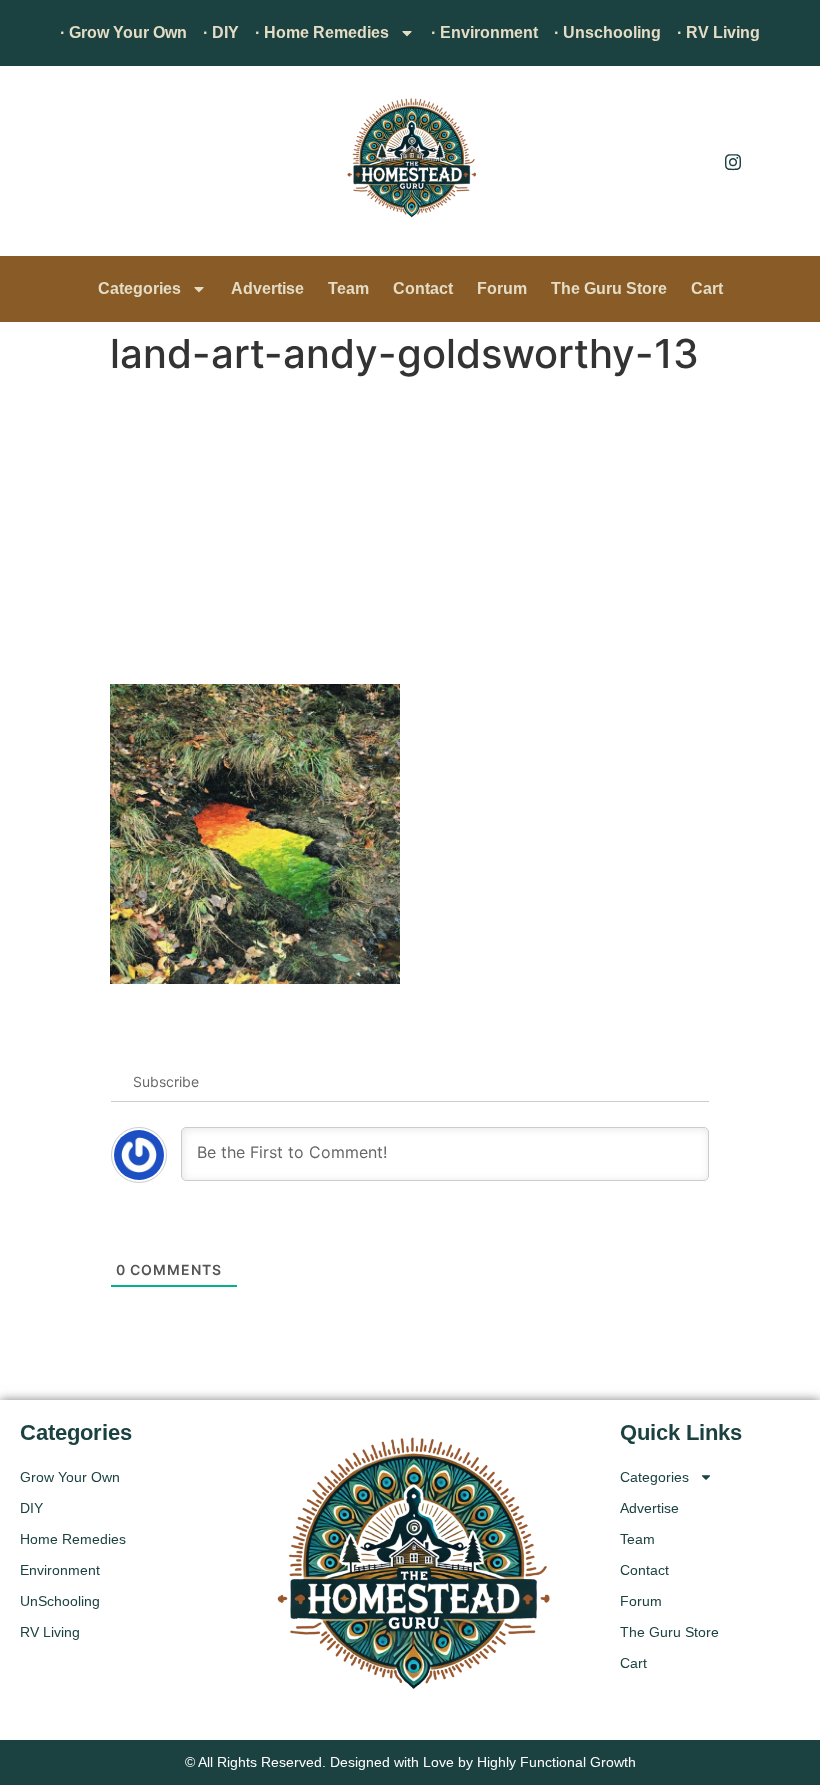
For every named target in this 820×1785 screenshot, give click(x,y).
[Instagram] (733, 161)
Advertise (267, 288)
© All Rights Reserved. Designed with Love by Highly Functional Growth (410, 1762)
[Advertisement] (410, 534)
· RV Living (718, 32)
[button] (45, 166)
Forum (502, 288)
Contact (423, 288)
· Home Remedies (322, 32)
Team (348, 288)
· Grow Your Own (123, 32)
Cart (707, 288)
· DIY (221, 32)
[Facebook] (688, 161)
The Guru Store (609, 288)
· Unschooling (607, 32)
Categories (139, 288)
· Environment (484, 32)
